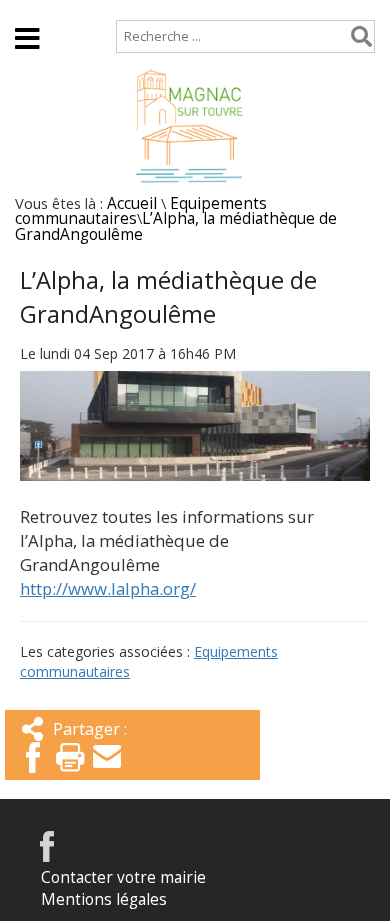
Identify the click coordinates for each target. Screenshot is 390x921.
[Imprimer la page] (70, 774)
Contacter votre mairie (123, 877)
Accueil (40, 9)
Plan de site (136, 9)
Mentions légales (104, 899)
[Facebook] (33, 774)
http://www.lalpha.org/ (108, 588)
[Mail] (107, 774)
